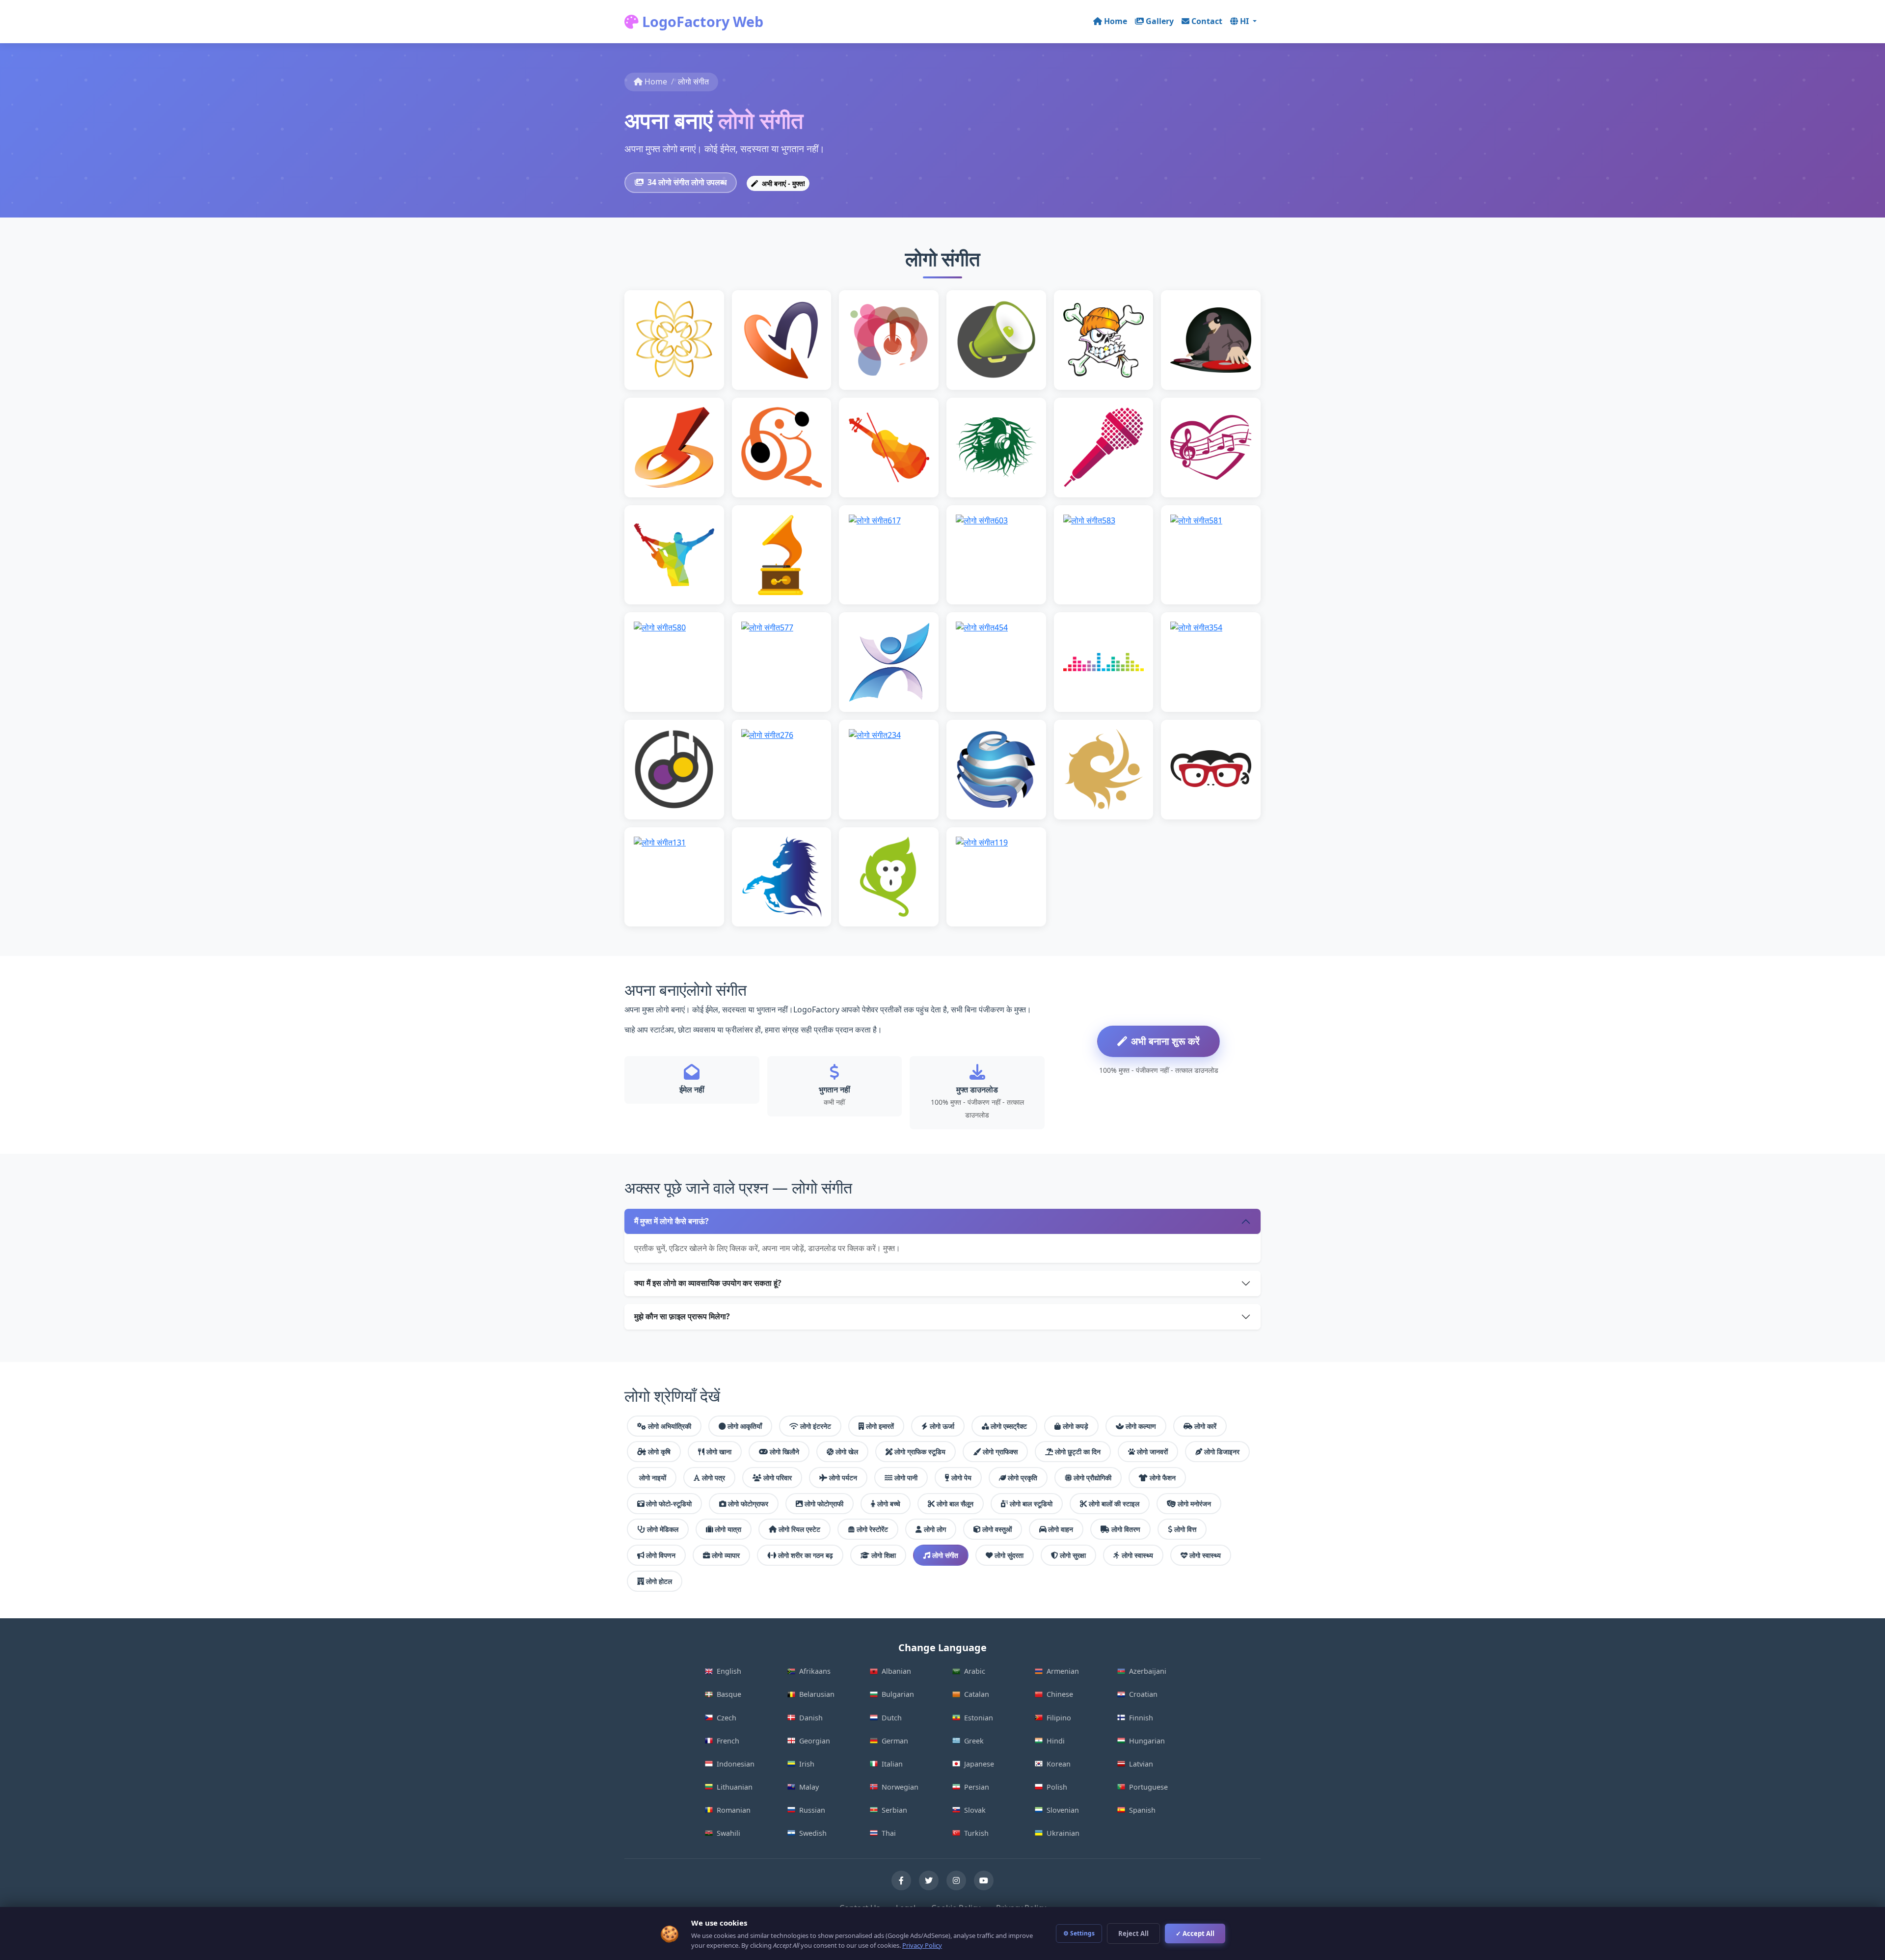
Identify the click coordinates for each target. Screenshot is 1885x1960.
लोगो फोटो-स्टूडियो (669, 1504)
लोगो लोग (935, 1529)
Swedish (813, 1833)
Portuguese (1148, 1787)
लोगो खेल (847, 1452)
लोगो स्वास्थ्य (1137, 1555)
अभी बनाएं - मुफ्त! (782, 183)
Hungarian (1147, 1741)
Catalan (977, 1694)
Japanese (979, 1764)
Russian (812, 1810)
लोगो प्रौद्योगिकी (1092, 1478)
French (728, 1741)
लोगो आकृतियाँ (745, 1426)
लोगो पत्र (714, 1478)
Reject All (1133, 1933)
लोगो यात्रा (728, 1529)
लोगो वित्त (1185, 1529)
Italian (892, 1764)
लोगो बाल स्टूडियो (1031, 1504)
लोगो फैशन (1163, 1478)
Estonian (979, 1718)
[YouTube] (984, 1880)
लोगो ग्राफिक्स (1000, 1452)
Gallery (1160, 21)
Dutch (892, 1718)
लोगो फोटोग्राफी (824, 1504)
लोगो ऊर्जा (942, 1426)
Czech (727, 1718)
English (729, 1671)
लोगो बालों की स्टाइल (1114, 1504)
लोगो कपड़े (1076, 1426)
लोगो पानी (906, 1478)
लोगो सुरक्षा (1073, 1555)
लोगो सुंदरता (1009, 1555)
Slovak (975, 1810)
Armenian (1063, 1671)
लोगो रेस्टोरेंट (872, 1529)
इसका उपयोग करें (678, 355)
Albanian (896, 1671)
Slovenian (1063, 1810)
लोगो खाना (719, 1452)
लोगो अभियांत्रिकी (670, 1426)
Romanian (734, 1810)
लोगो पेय (961, 1478)
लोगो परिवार (778, 1478)
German (895, 1741)
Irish (807, 1764)
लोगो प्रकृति (1023, 1478)
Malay (809, 1787)
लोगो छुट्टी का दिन (1078, 1452)
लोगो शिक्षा (884, 1555)
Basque (729, 1694)
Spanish (1142, 1810)
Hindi (1056, 1741)
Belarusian (817, 1694)
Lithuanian (735, 1787)
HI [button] (1245, 21)
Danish (811, 1718)
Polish (1057, 1787)
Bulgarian (898, 1694)
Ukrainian (1063, 1833)
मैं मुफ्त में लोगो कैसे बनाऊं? (672, 1221)
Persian (977, 1787)
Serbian (894, 1810)
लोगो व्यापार (726, 1555)
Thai (889, 1833)
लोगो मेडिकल (663, 1529)
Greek (974, 1741)
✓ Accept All (1195, 1933)
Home (1116, 21)
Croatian (1143, 1694)
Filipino (1059, 1718)
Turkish (976, 1833)
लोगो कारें (1205, 1426)
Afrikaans (815, 1671)
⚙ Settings (1079, 1933)
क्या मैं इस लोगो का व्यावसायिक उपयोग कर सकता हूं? (708, 1283)
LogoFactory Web (701, 21)
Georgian (815, 1741)
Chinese (1060, 1694)
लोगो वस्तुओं (997, 1529)
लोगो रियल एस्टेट (799, 1529)
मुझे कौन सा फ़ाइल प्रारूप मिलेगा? (682, 1316)
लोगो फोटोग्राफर (748, 1504)
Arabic (975, 1671)
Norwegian (900, 1787)
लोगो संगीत (945, 1555)
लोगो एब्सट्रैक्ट (1009, 1426)
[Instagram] (956, 1880)
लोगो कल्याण (1141, 1426)
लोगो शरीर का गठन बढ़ (806, 1555)
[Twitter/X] (929, 1880)
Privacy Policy (922, 1945)
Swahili (728, 1833)
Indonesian (736, 1764)
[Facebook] (901, 1880)
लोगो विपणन (661, 1555)
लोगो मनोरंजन (1194, 1504)
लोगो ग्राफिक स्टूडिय (920, 1452)
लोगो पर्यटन (843, 1478)
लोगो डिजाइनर (1222, 1452)
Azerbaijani (1148, 1671)
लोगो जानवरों (1152, 1452)
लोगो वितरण (1126, 1529)
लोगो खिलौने (784, 1452)
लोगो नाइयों (653, 1478)
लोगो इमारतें (880, 1426)
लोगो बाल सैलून (955, 1504)
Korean (1059, 1764)
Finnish (1141, 1718)
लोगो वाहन (1061, 1529)
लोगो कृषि (659, 1452)
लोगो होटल (659, 1581)
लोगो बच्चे (889, 1504)
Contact (1207, 21)
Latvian (1141, 1764)
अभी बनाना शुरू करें (1165, 1041)
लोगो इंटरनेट (816, 1426)
